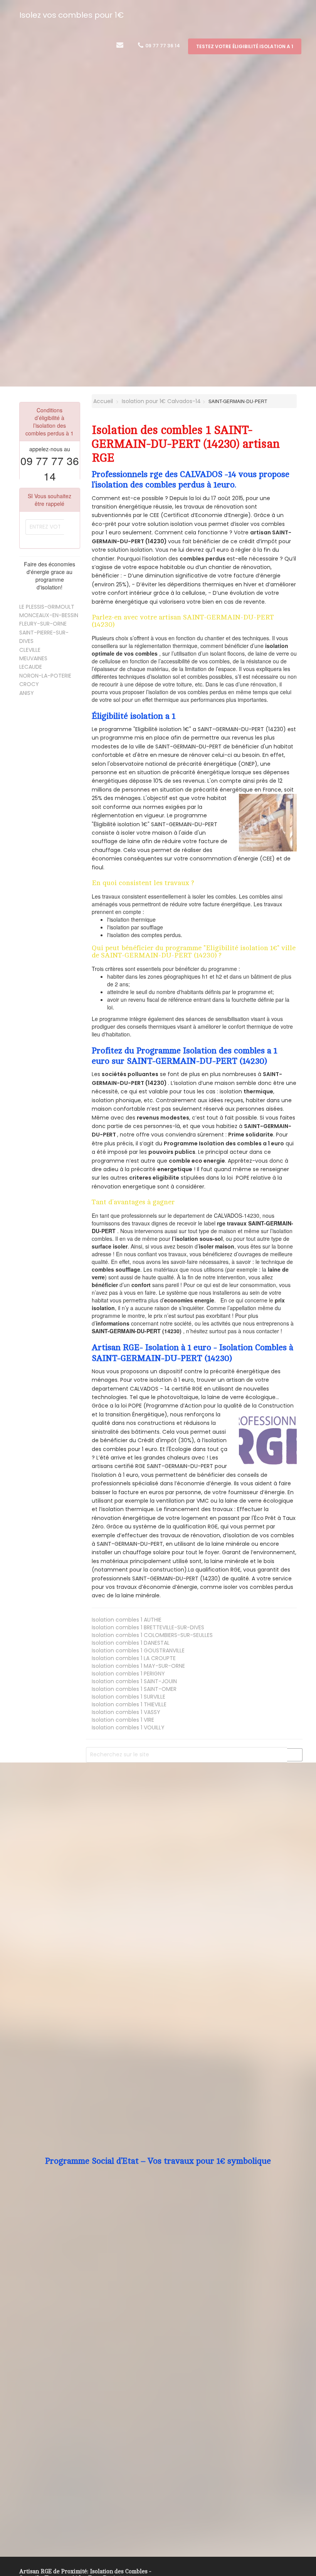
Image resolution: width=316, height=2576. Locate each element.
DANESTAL (131, 1643)
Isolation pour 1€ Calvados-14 (161, 401)
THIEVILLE (129, 1704)
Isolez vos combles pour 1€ (71, 15)
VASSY (126, 1712)
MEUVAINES (33, 658)
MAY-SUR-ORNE (138, 1666)
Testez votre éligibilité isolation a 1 (245, 46)
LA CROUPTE (134, 1658)
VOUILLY (128, 1727)
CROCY (29, 684)
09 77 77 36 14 (162, 46)
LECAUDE (31, 667)
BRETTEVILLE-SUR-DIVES (148, 1627)
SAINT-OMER (134, 1689)
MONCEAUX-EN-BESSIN (49, 615)
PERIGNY (128, 1674)
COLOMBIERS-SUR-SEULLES (152, 1635)
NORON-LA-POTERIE (45, 676)
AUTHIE (127, 1620)
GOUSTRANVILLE (138, 1650)
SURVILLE (129, 1697)
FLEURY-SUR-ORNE (43, 624)
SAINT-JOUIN (134, 1681)
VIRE (123, 1720)
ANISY (27, 693)
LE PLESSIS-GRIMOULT (47, 607)
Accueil (102, 401)
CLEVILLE (30, 650)
